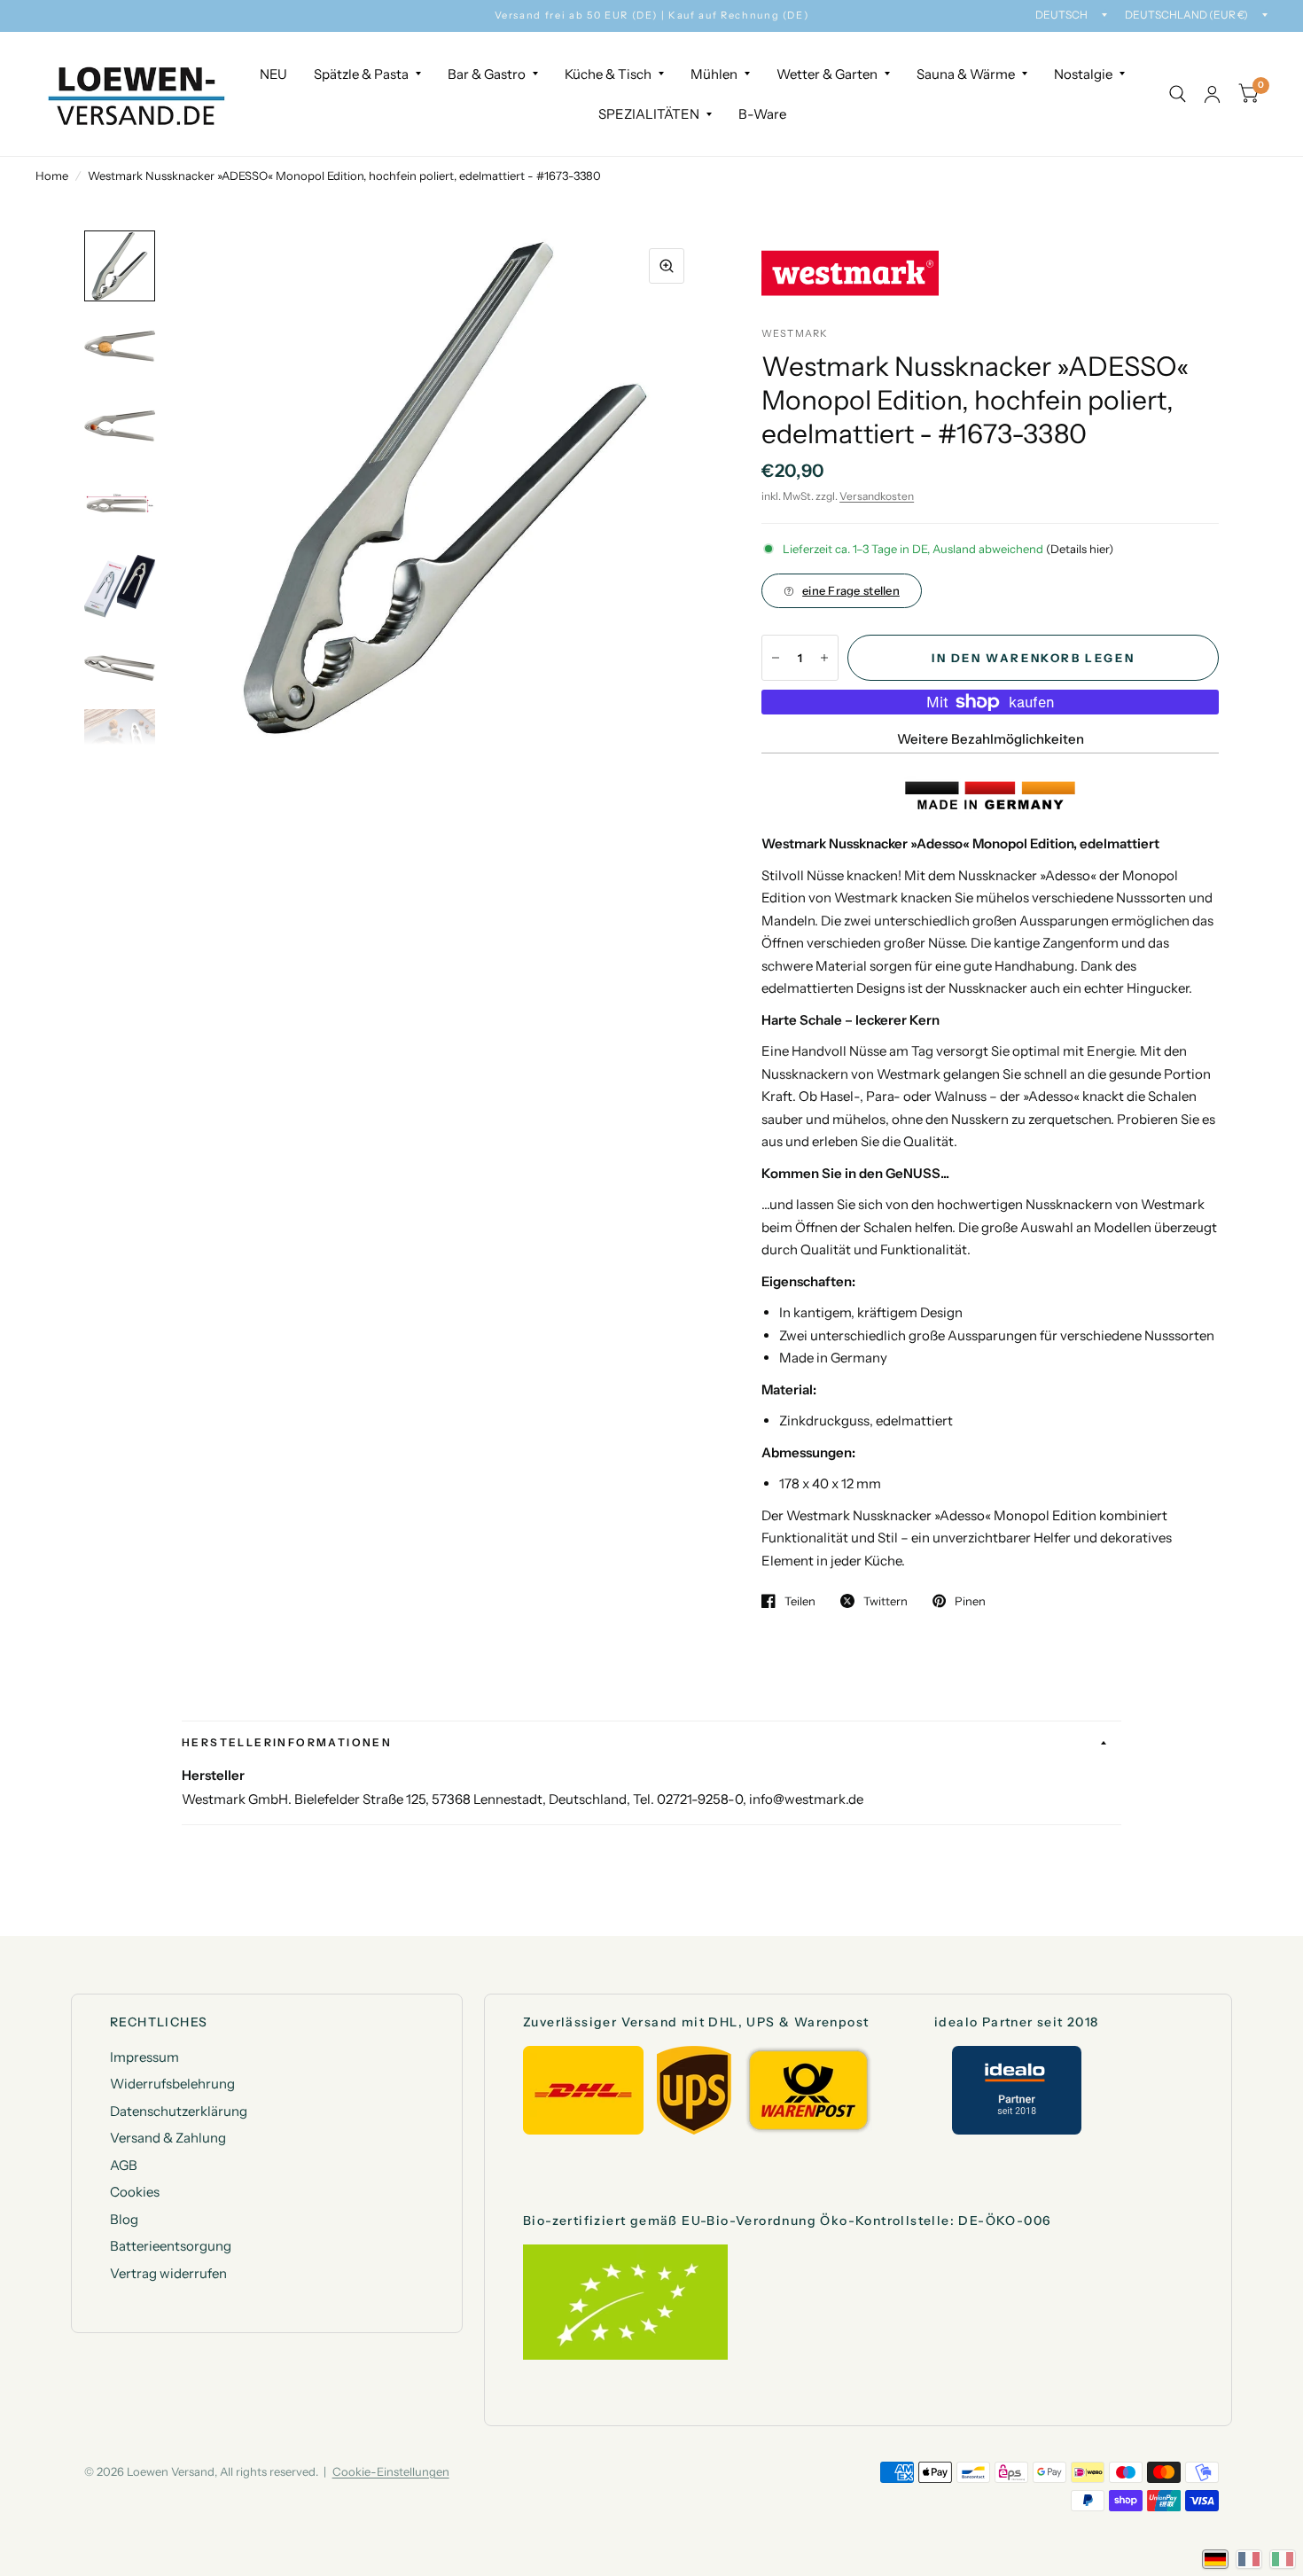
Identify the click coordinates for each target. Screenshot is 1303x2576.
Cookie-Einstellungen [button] (391, 2471)
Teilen (800, 1601)
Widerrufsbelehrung (172, 2084)
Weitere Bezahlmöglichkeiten (991, 739)
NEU (273, 74)
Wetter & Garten (827, 74)
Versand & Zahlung (168, 2138)
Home (52, 176)
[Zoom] (667, 266)
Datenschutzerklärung (179, 2111)
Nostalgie (1083, 74)
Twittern (886, 1601)
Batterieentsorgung (171, 2246)
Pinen (970, 1601)
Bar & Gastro (487, 74)
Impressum (144, 2057)
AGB (124, 2165)
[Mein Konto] (1212, 94)
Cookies (135, 2192)
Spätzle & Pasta (361, 74)
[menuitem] (273, 74)
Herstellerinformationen (287, 1742)
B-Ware (762, 114)
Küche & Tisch (608, 74)
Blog (124, 2219)
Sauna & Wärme (966, 74)
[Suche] (1178, 94)
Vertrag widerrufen (168, 2273)
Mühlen (714, 74)
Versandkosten (877, 496)
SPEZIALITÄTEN (649, 114)
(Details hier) (1080, 549)
